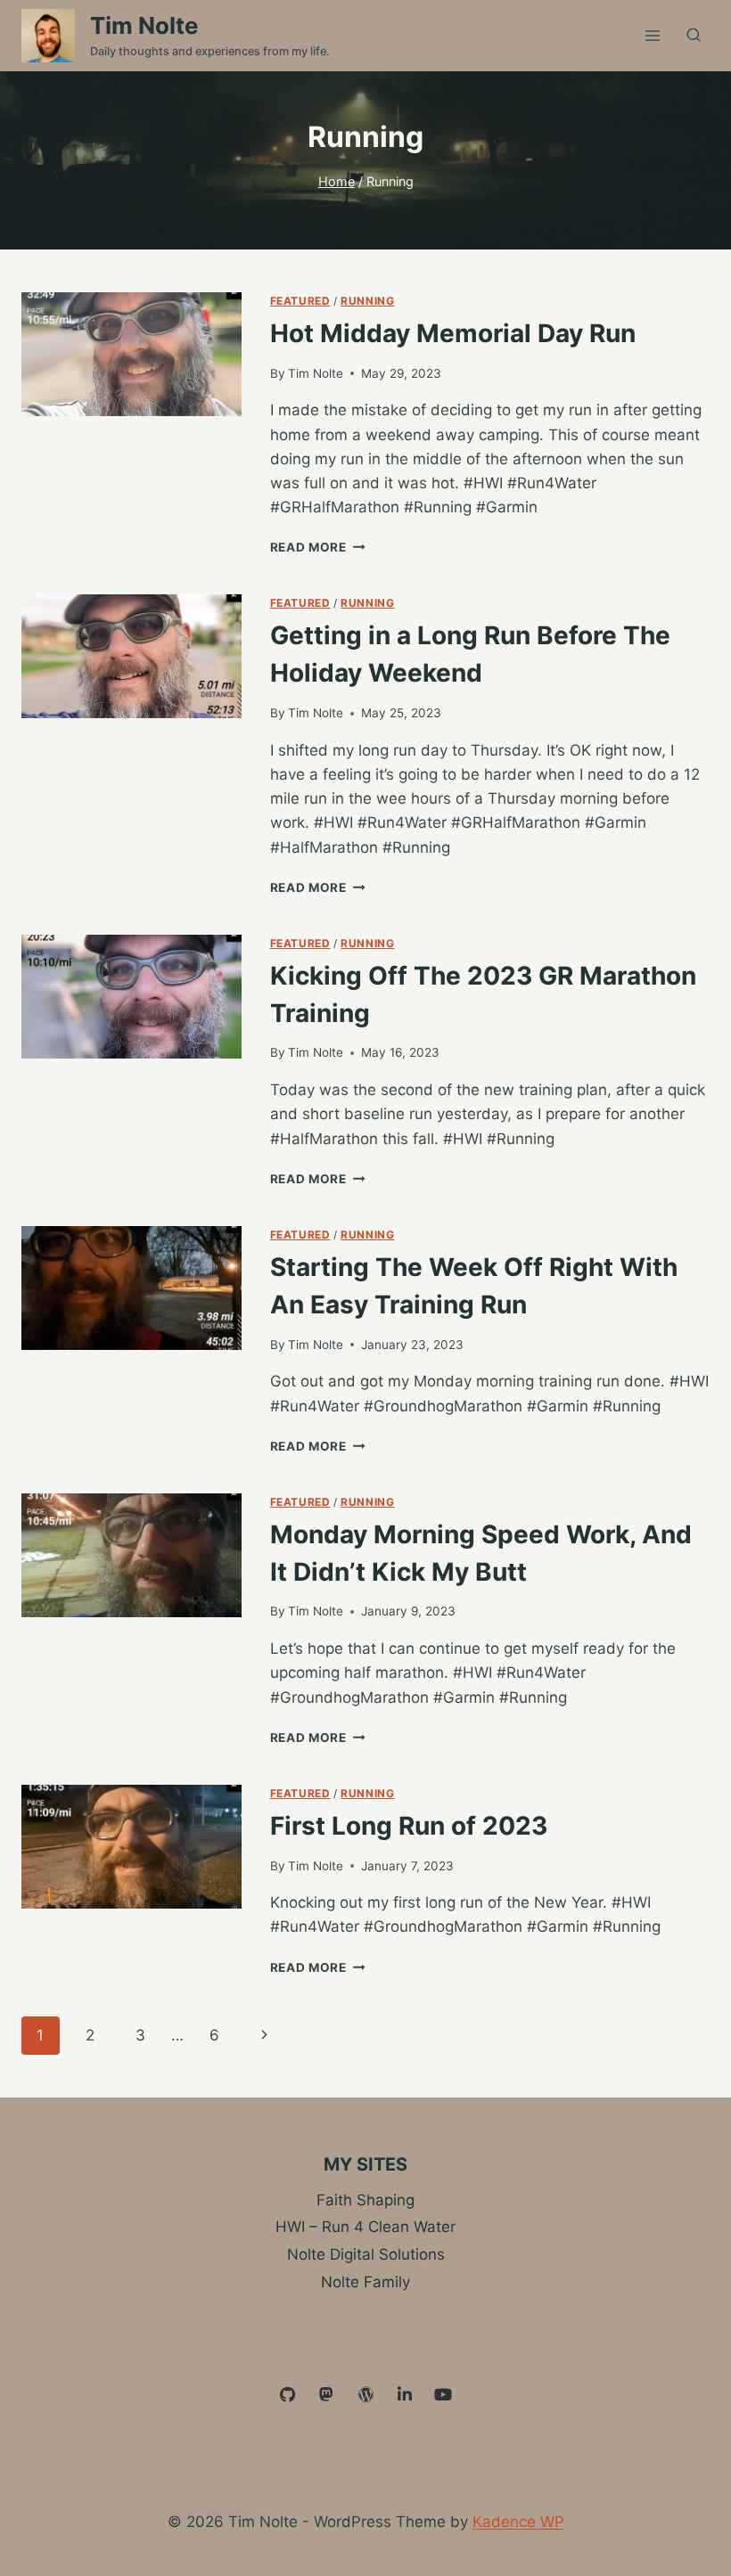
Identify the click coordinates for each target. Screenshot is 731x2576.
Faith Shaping (365, 2200)
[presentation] (131, 354)
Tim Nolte (316, 373)
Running (367, 301)
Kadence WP (518, 2522)
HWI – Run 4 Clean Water (365, 2227)
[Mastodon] (327, 2395)
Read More (318, 547)
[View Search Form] (694, 36)
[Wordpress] (365, 2395)
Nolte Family (365, 2282)
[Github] (288, 2395)
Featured (300, 301)
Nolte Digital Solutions (366, 2254)
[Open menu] (652, 35)
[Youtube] (443, 2395)
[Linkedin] (405, 2395)
